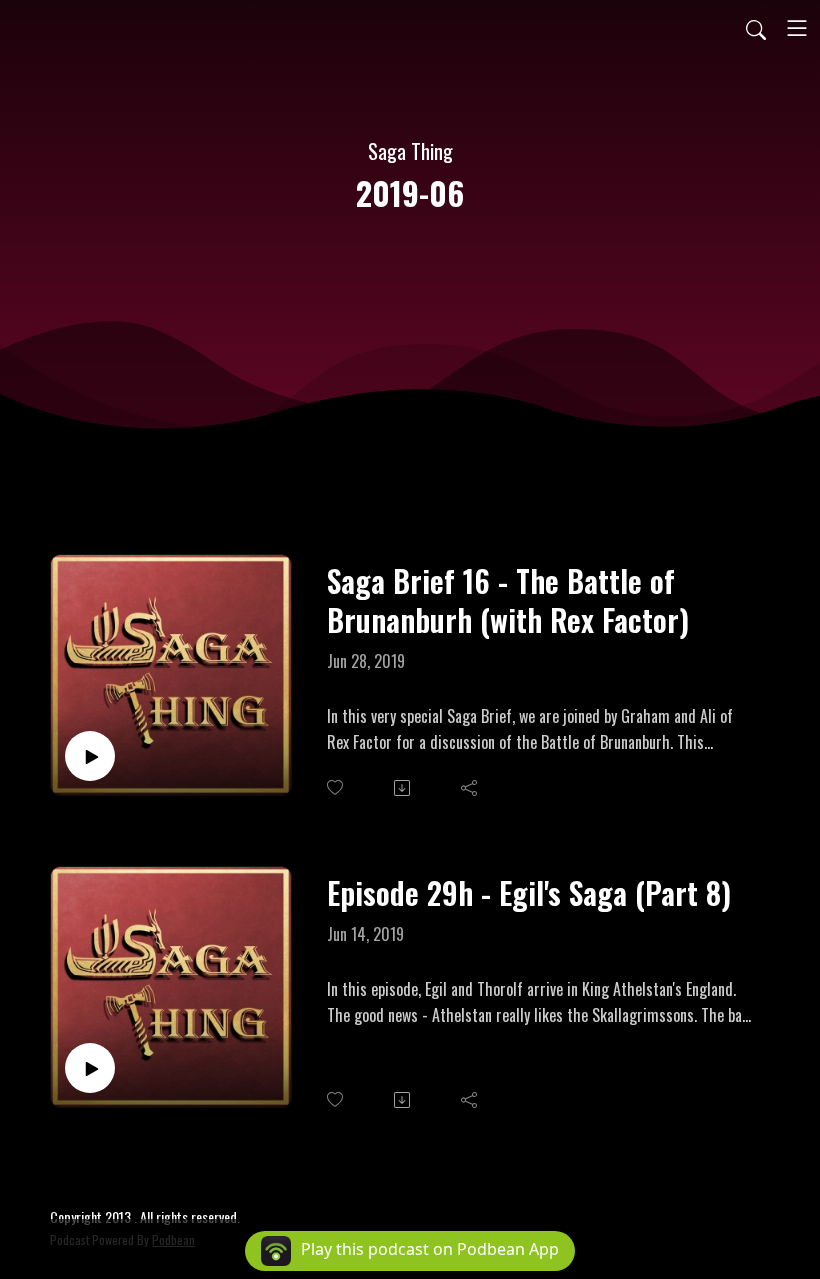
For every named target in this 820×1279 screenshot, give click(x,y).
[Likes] (336, 787)
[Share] (470, 788)
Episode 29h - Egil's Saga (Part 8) (529, 892)
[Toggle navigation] (797, 28)
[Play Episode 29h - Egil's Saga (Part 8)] (90, 1068)
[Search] (756, 28)
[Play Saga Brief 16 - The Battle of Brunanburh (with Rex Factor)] (90, 756)
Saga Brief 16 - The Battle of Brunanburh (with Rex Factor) (508, 600)
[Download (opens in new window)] (403, 788)
